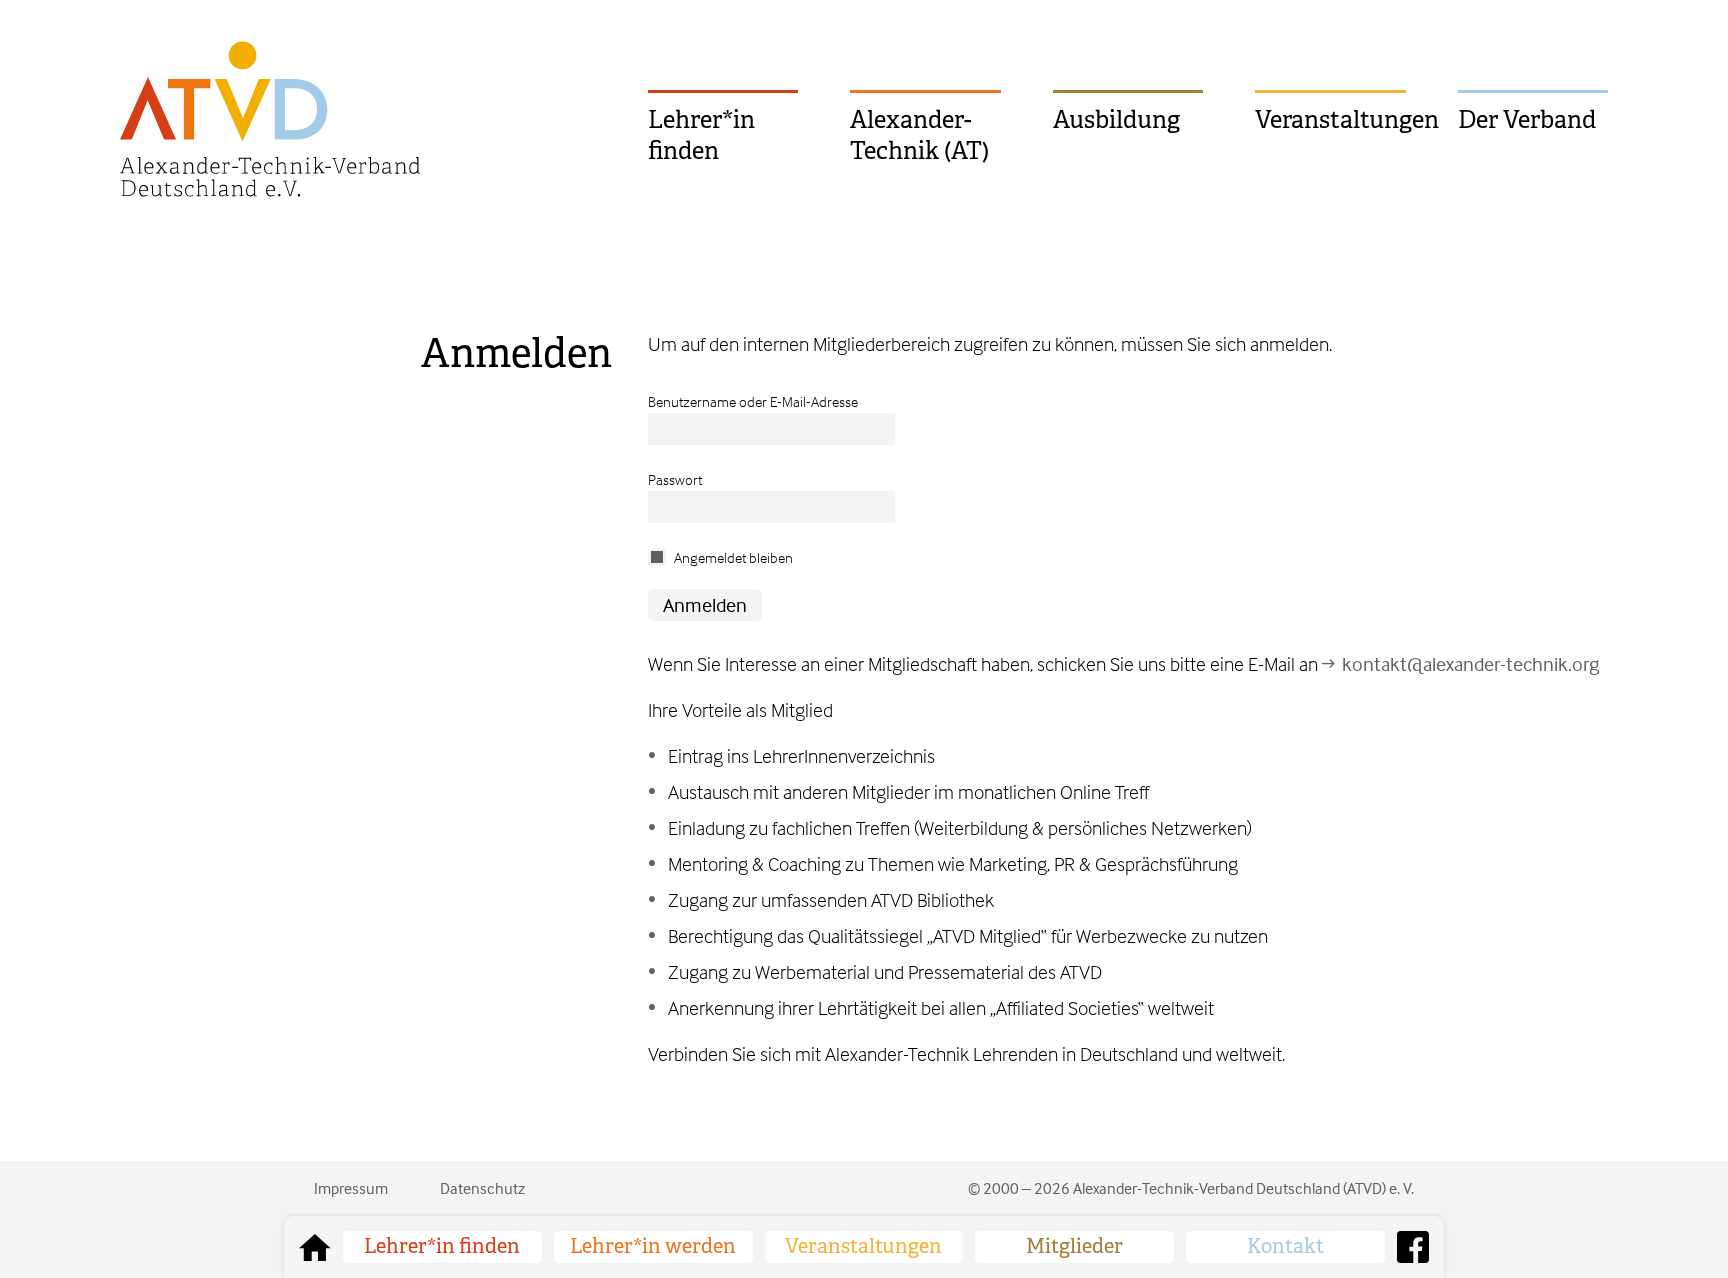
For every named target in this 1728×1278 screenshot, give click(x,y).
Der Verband (1527, 120)
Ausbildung (1116, 120)
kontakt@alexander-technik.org (1470, 663)
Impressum (351, 1188)
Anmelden (516, 353)
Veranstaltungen (1330, 120)
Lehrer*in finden (701, 135)
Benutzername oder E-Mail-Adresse (753, 401)
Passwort (675, 479)
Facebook (1413, 1247)
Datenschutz (482, 1188)
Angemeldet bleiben (733, 557)
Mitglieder (1074, 1246)
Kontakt (1285, 1246)
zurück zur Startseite (315, 1247)
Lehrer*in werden (653, 1246)
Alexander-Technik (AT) (919, 135)
